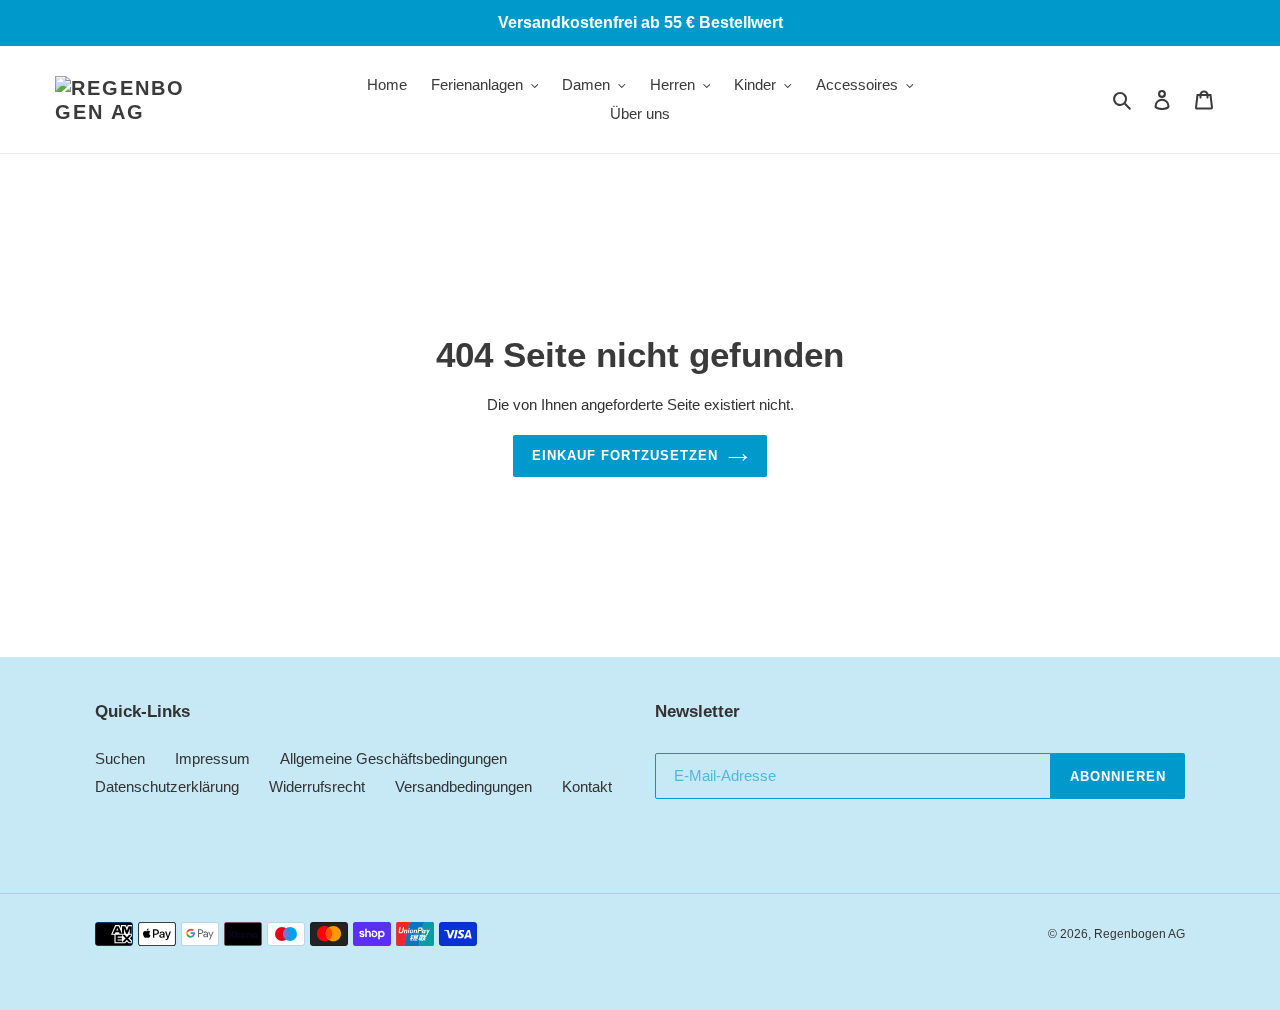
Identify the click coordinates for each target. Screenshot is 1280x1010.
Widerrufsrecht (317, 786)
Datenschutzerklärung (167, 786)
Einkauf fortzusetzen (625, 455)
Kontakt (587, 786)
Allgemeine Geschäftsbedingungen (393, 758)
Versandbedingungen (463, 786)
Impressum (212, 758)
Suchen (120, 758)
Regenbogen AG (1139, 934)
